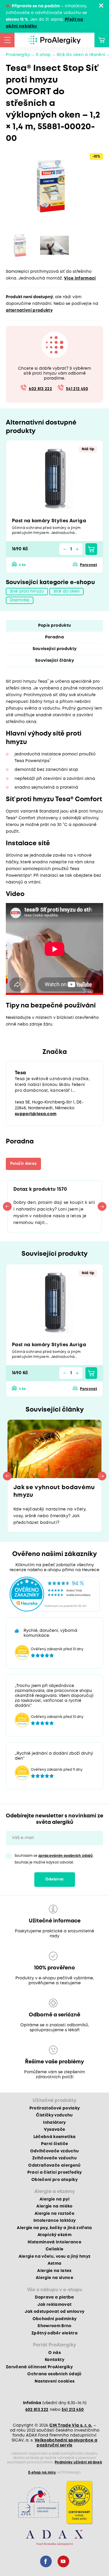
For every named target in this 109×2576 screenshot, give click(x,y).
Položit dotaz (23, 1164)
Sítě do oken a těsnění (81, 55)
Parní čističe (54, 2144)
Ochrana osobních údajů (54, 2374)
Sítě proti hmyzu (27, 591)
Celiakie (55, 2249)
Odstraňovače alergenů (54, 2165)
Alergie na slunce (54, 2278)
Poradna (54, 637)
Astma (55, 2264)
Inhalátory (54, 2123)
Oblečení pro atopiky (54, 2180)
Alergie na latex (54, 2271)
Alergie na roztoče (54, 2214)
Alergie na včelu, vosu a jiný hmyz (55, 2257)
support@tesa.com (36, 1114)
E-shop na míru (42, 2473)
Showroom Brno (54, 2326)
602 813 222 (40, 389)
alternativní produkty (29, 310)
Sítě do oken (67, 591)
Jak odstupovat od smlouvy (55, 2312)
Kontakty (54, 2360)
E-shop (43, 55)
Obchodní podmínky (55, 2319)
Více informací (80, 278)
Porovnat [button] (89, 565)
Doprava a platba (54, 2297)
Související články (54, 661)
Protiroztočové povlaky (54, 2108)
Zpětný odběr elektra (54, 2333)
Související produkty (55, 649)
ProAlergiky (18, 55)
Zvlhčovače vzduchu (54, 2158)
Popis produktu (55, 626)
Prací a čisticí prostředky (55, 2172)
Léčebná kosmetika (55, 2137)
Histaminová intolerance (54, 2242)
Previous (7, 1206)
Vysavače (55, 2130)
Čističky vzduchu (54, 2115)
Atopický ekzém (54, 2235)
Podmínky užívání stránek (78, 2462)
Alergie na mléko (54, 2206)
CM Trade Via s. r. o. (71, 2425)
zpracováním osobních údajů (66, 1856)
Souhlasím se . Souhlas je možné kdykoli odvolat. (54, 1859)
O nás (54, 2353)
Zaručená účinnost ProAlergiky (39, 2367)
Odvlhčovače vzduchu (54, 2151)
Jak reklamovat (55, 2305)
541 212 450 (77, 389)
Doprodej (20, 600)
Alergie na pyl (54, 2199)
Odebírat (55, 1879)
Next (102, 1206)
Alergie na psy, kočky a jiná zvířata (54, 2228)
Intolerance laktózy (54, 2221)
